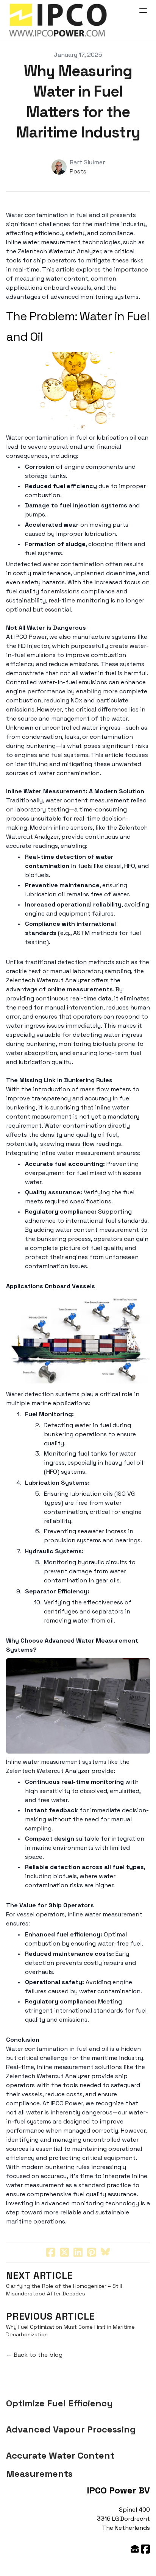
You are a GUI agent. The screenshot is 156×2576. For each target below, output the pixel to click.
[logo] (58, 20)
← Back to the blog (34, 2355)
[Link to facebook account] (145, 2549)
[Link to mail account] (135, 2549)
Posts (78, 171)
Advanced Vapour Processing (71, 2429)
